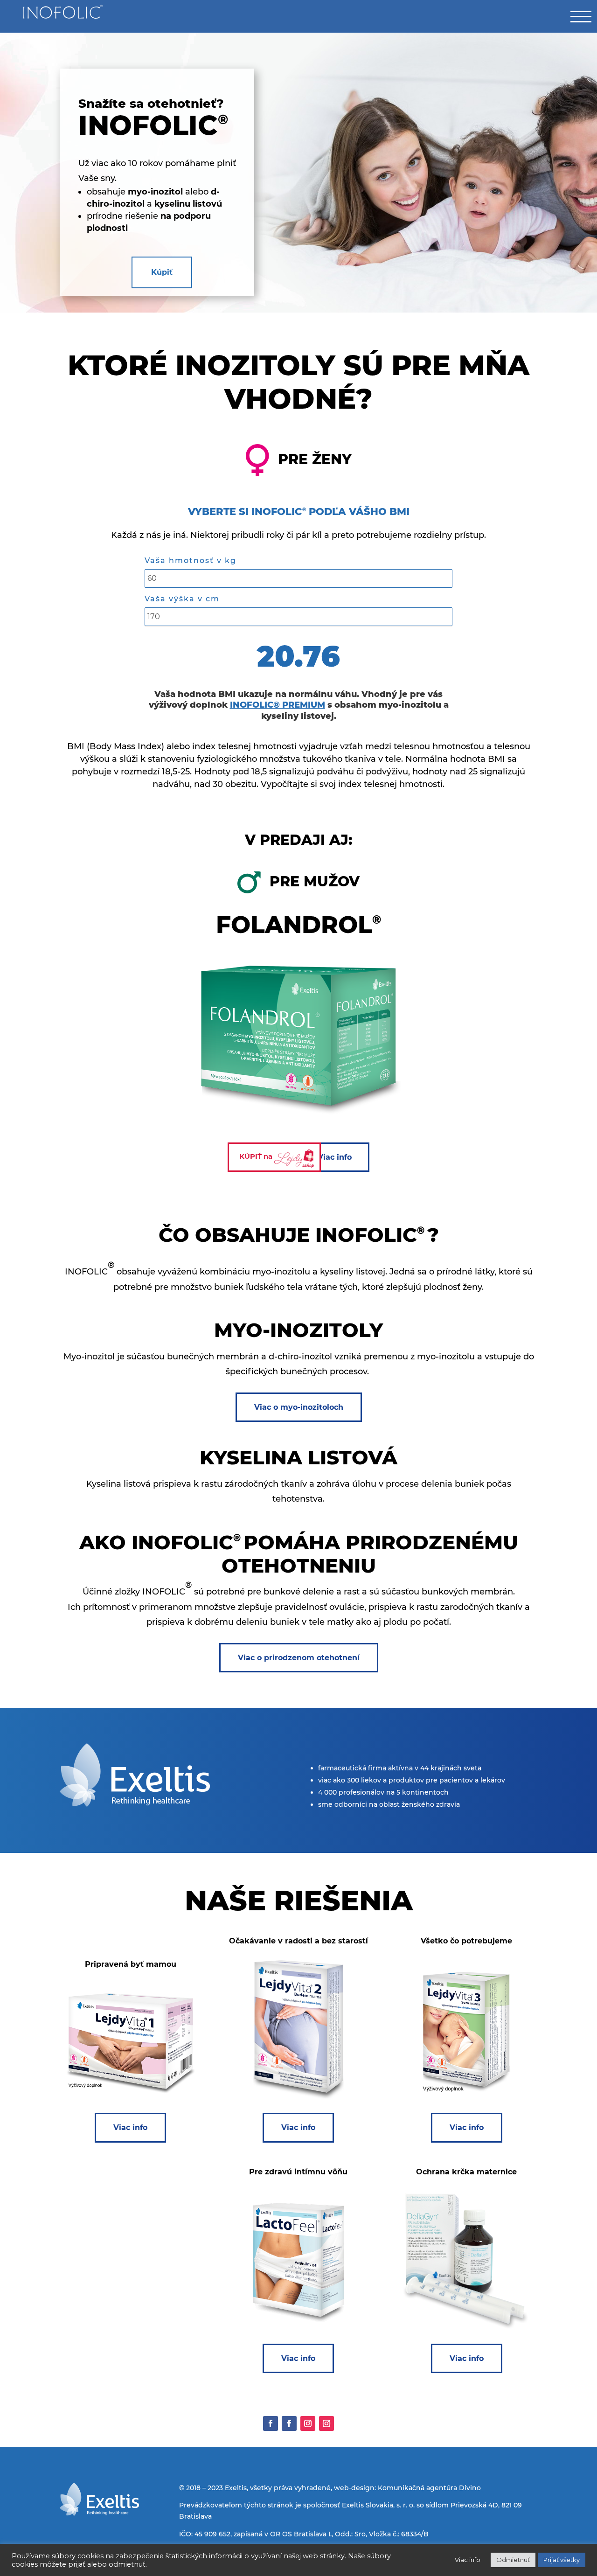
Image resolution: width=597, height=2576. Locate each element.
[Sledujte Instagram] (308, 2423)
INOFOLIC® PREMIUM (278, 705)
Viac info (335, 1157)
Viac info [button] (468, 2560)
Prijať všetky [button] (562, 2560)
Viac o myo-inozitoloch (299, 1407)
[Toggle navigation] (581, 16)
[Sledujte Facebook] (271, 2423)
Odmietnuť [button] (513, 2560)
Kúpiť (162, 272)
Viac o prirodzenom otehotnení (299, 1658)
